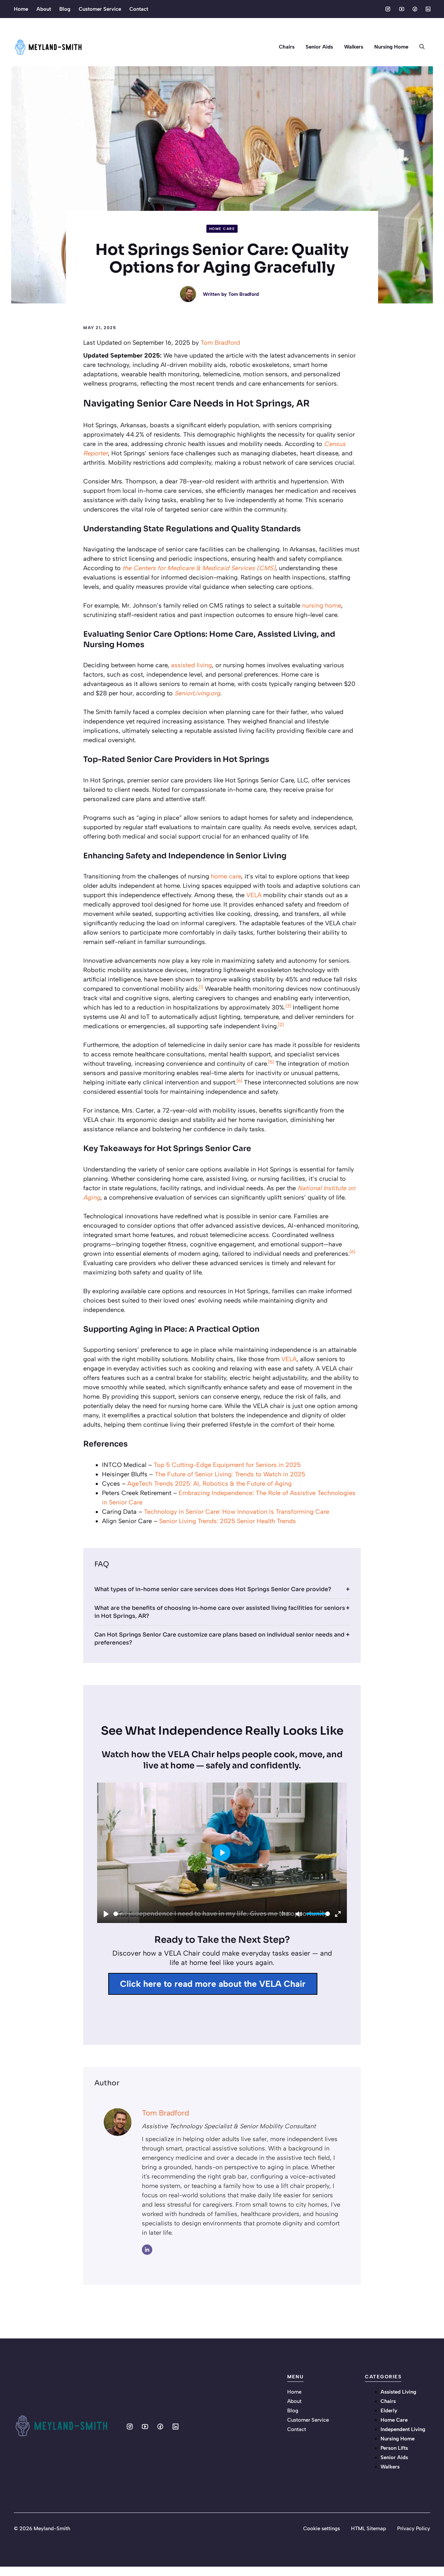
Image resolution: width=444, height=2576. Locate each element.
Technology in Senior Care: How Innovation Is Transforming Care (237, 1512)
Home (21, 9)
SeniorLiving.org (197, 693)
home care (226, 876)
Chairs (287, 47)
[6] (239, 1081)
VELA (254, 895)
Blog (65, 9)
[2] (281, 1024)
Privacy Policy (414, 2528)
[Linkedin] (147, 2250)
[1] (201, 987)
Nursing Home (391, 47)
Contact (139, 9)
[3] (288, 1006)
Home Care (222, 229)
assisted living (191, 665)
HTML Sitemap (369, 2528)
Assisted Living (398, 2392)
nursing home (322, 606)
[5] (271, 1062)
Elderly (389, 2411)
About (44, 9)
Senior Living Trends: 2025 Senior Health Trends (228, 1521)
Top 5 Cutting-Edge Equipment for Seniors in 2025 (227, 1465)
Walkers (354, 47)
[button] (422, 47)
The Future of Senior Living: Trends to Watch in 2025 (230, 1474)
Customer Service (100, 9)
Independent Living (403, 2429)
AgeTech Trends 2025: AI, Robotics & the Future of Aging (210, 1484)
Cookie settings (322, 2528)
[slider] (196, 1914)
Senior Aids (319, 47)
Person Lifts (394, 2448)
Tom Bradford (244, 294)
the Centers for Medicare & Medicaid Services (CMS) (199, 568)
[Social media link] (388, 9)
